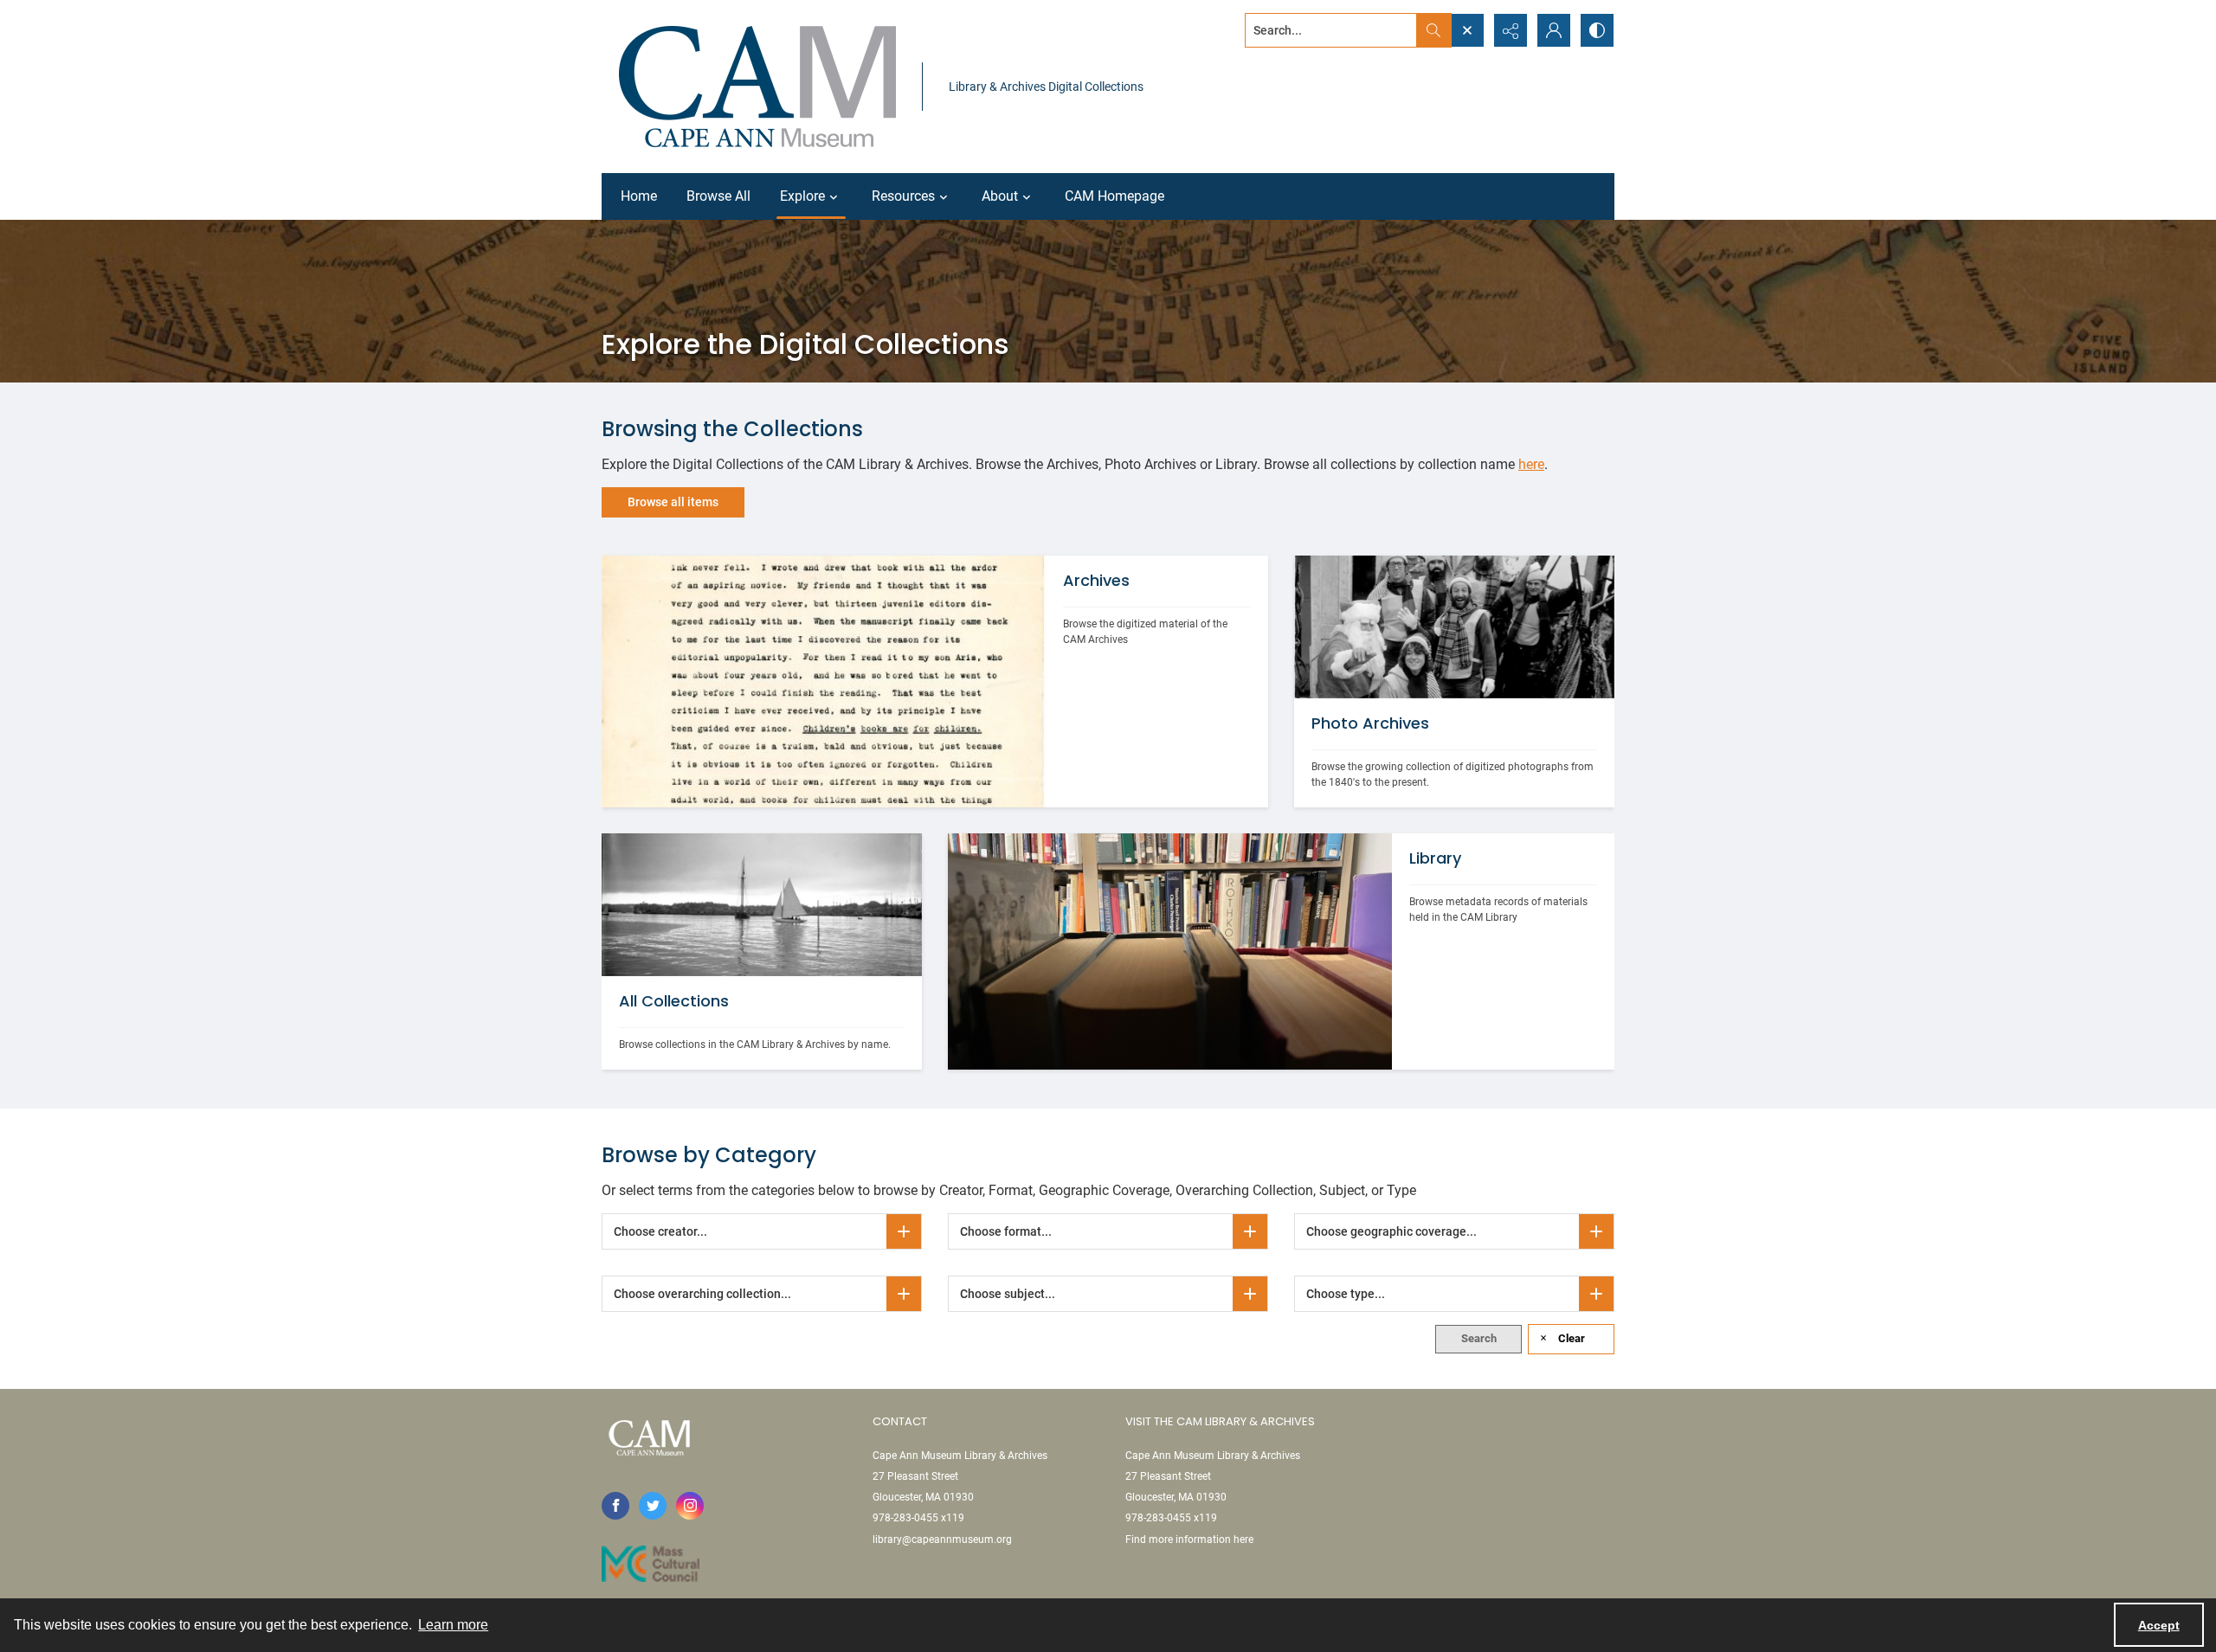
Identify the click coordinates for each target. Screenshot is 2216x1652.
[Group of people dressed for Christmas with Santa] (1454, 627)
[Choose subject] (1250, 1294)
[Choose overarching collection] (904, 1294)
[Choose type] (1596, 1294)
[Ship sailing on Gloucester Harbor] (762, 905)
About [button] (1000, 196)
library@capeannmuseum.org (942, 1540)
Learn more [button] (453, 1625)
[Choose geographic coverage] (1596, 1231)
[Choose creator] (904, 1231)
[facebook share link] (615, 1506)
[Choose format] (1250, 1231)
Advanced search (1286, 61)
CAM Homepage (1114, 196)
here (1531, 464)
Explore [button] (802, 196)
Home (639, 196)
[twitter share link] (653, 1506)
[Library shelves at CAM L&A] (1170, 951)
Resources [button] (903, 196)
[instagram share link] (690, 1506)
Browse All (718, 196)
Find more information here (1189, 1540)
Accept (2159, 1625)
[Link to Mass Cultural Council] (651, 1564)
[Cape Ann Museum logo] (757, 87)
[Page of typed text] (824, 681)
